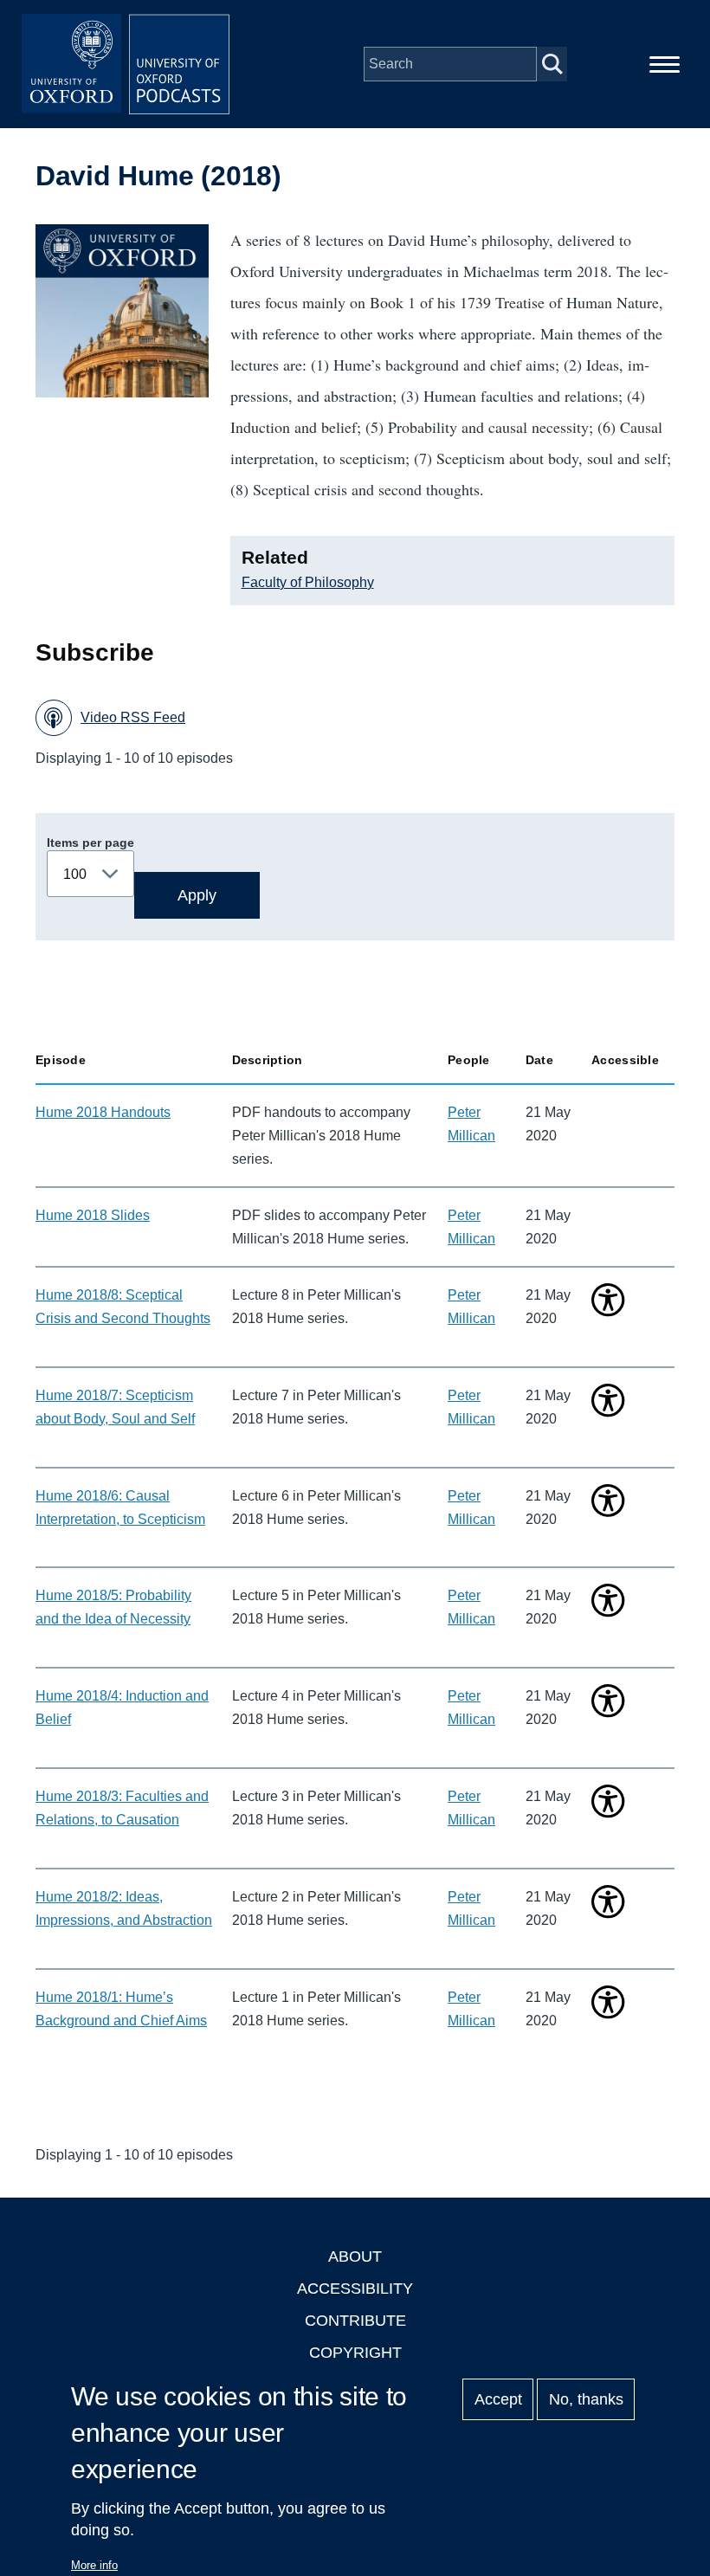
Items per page (90, 843)
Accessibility (355, 2289)
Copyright (355, 2353)
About (355, 2256)
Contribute (355, 2321)
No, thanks (586, 2399)
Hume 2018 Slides (93, 1215)
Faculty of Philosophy (308, 582)
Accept (498, 2399)
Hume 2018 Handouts (103, 1112)
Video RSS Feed (133, 717)
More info (94, 2565)
